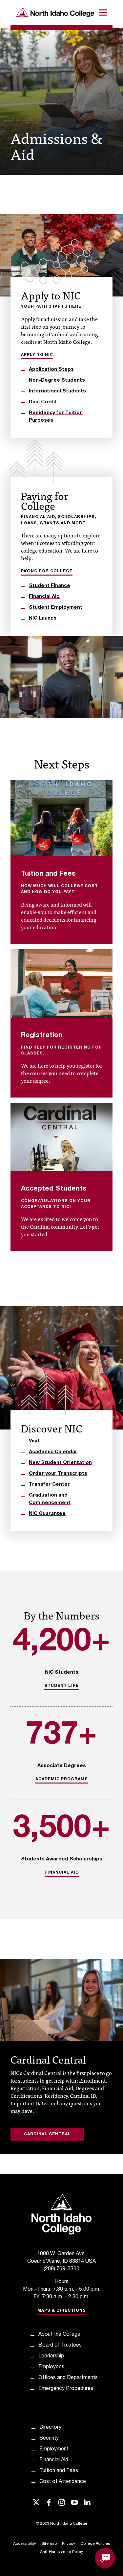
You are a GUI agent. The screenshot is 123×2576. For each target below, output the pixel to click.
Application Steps (51, 370)
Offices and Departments (68, 2378)
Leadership (51, 2356)
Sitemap (49, 2544)
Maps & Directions (62, 2311)
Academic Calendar (53, 1452)
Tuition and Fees (48, 874)
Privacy (69, 2544)
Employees (51, 2367)
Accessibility (25, 2544)
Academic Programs (62, 1779)
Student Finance (50, 586)
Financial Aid (44, 597)
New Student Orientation (60, 1463)
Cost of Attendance (63, 2482)
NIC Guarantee (47, 1514)
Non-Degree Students (57, 380)
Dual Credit (43, 402)
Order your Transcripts (58, 1474)
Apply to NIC (37, 355)
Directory (50, 2428)
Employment (54, 2449)
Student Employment (56, 608)
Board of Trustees (60, 2346)
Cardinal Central (47, 2134)
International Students (57, 391)
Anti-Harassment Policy (61, 2552)
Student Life (61, 1686)
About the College (59, 2335)
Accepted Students (54, 1189)
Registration (42, 1036)
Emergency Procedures (66, 2389)
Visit (34, 1441)
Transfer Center (49, 1485)
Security (49, 2439)
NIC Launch (43, 618)
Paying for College (47, 571)
